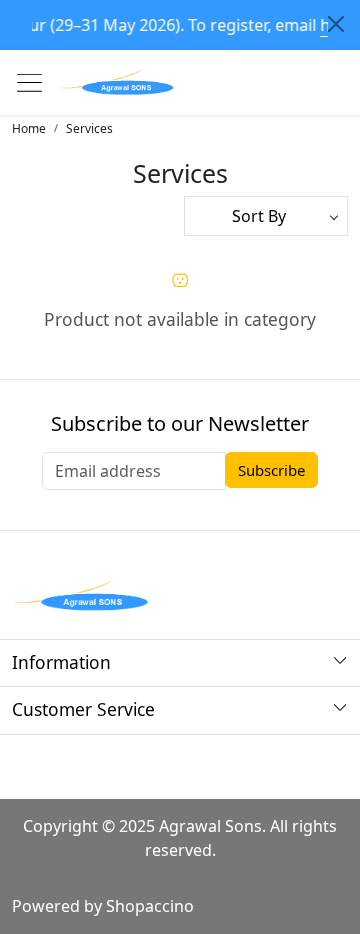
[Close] (336, 24)
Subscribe (271, 470)
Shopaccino (150, 906)
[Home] (117, 82)
